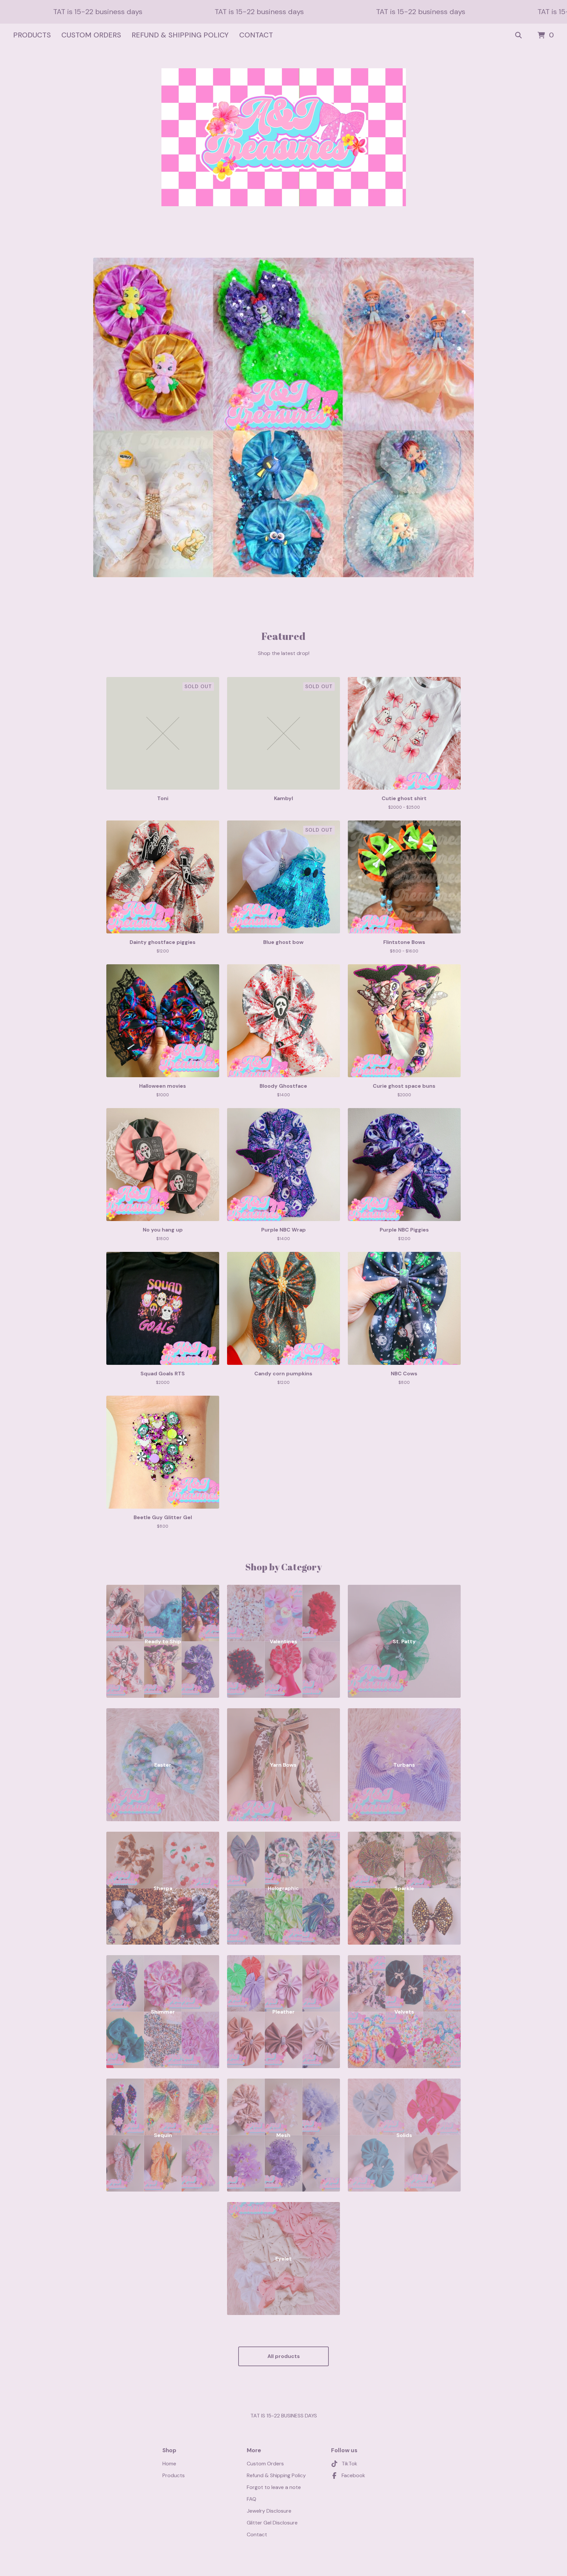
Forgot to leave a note (274, 2487)
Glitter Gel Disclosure (272, 2523)
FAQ (252, 2499)
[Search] (518, 35)
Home (169, 2464)
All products (284, 2356)
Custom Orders (91, 35)
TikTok (349, 2464)
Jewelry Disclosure (269, 2511)
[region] (283, 12)
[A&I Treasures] (284, 137)
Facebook (353, 2475)
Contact (256, 35)
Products (32, 35)
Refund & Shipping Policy (180, 35)
